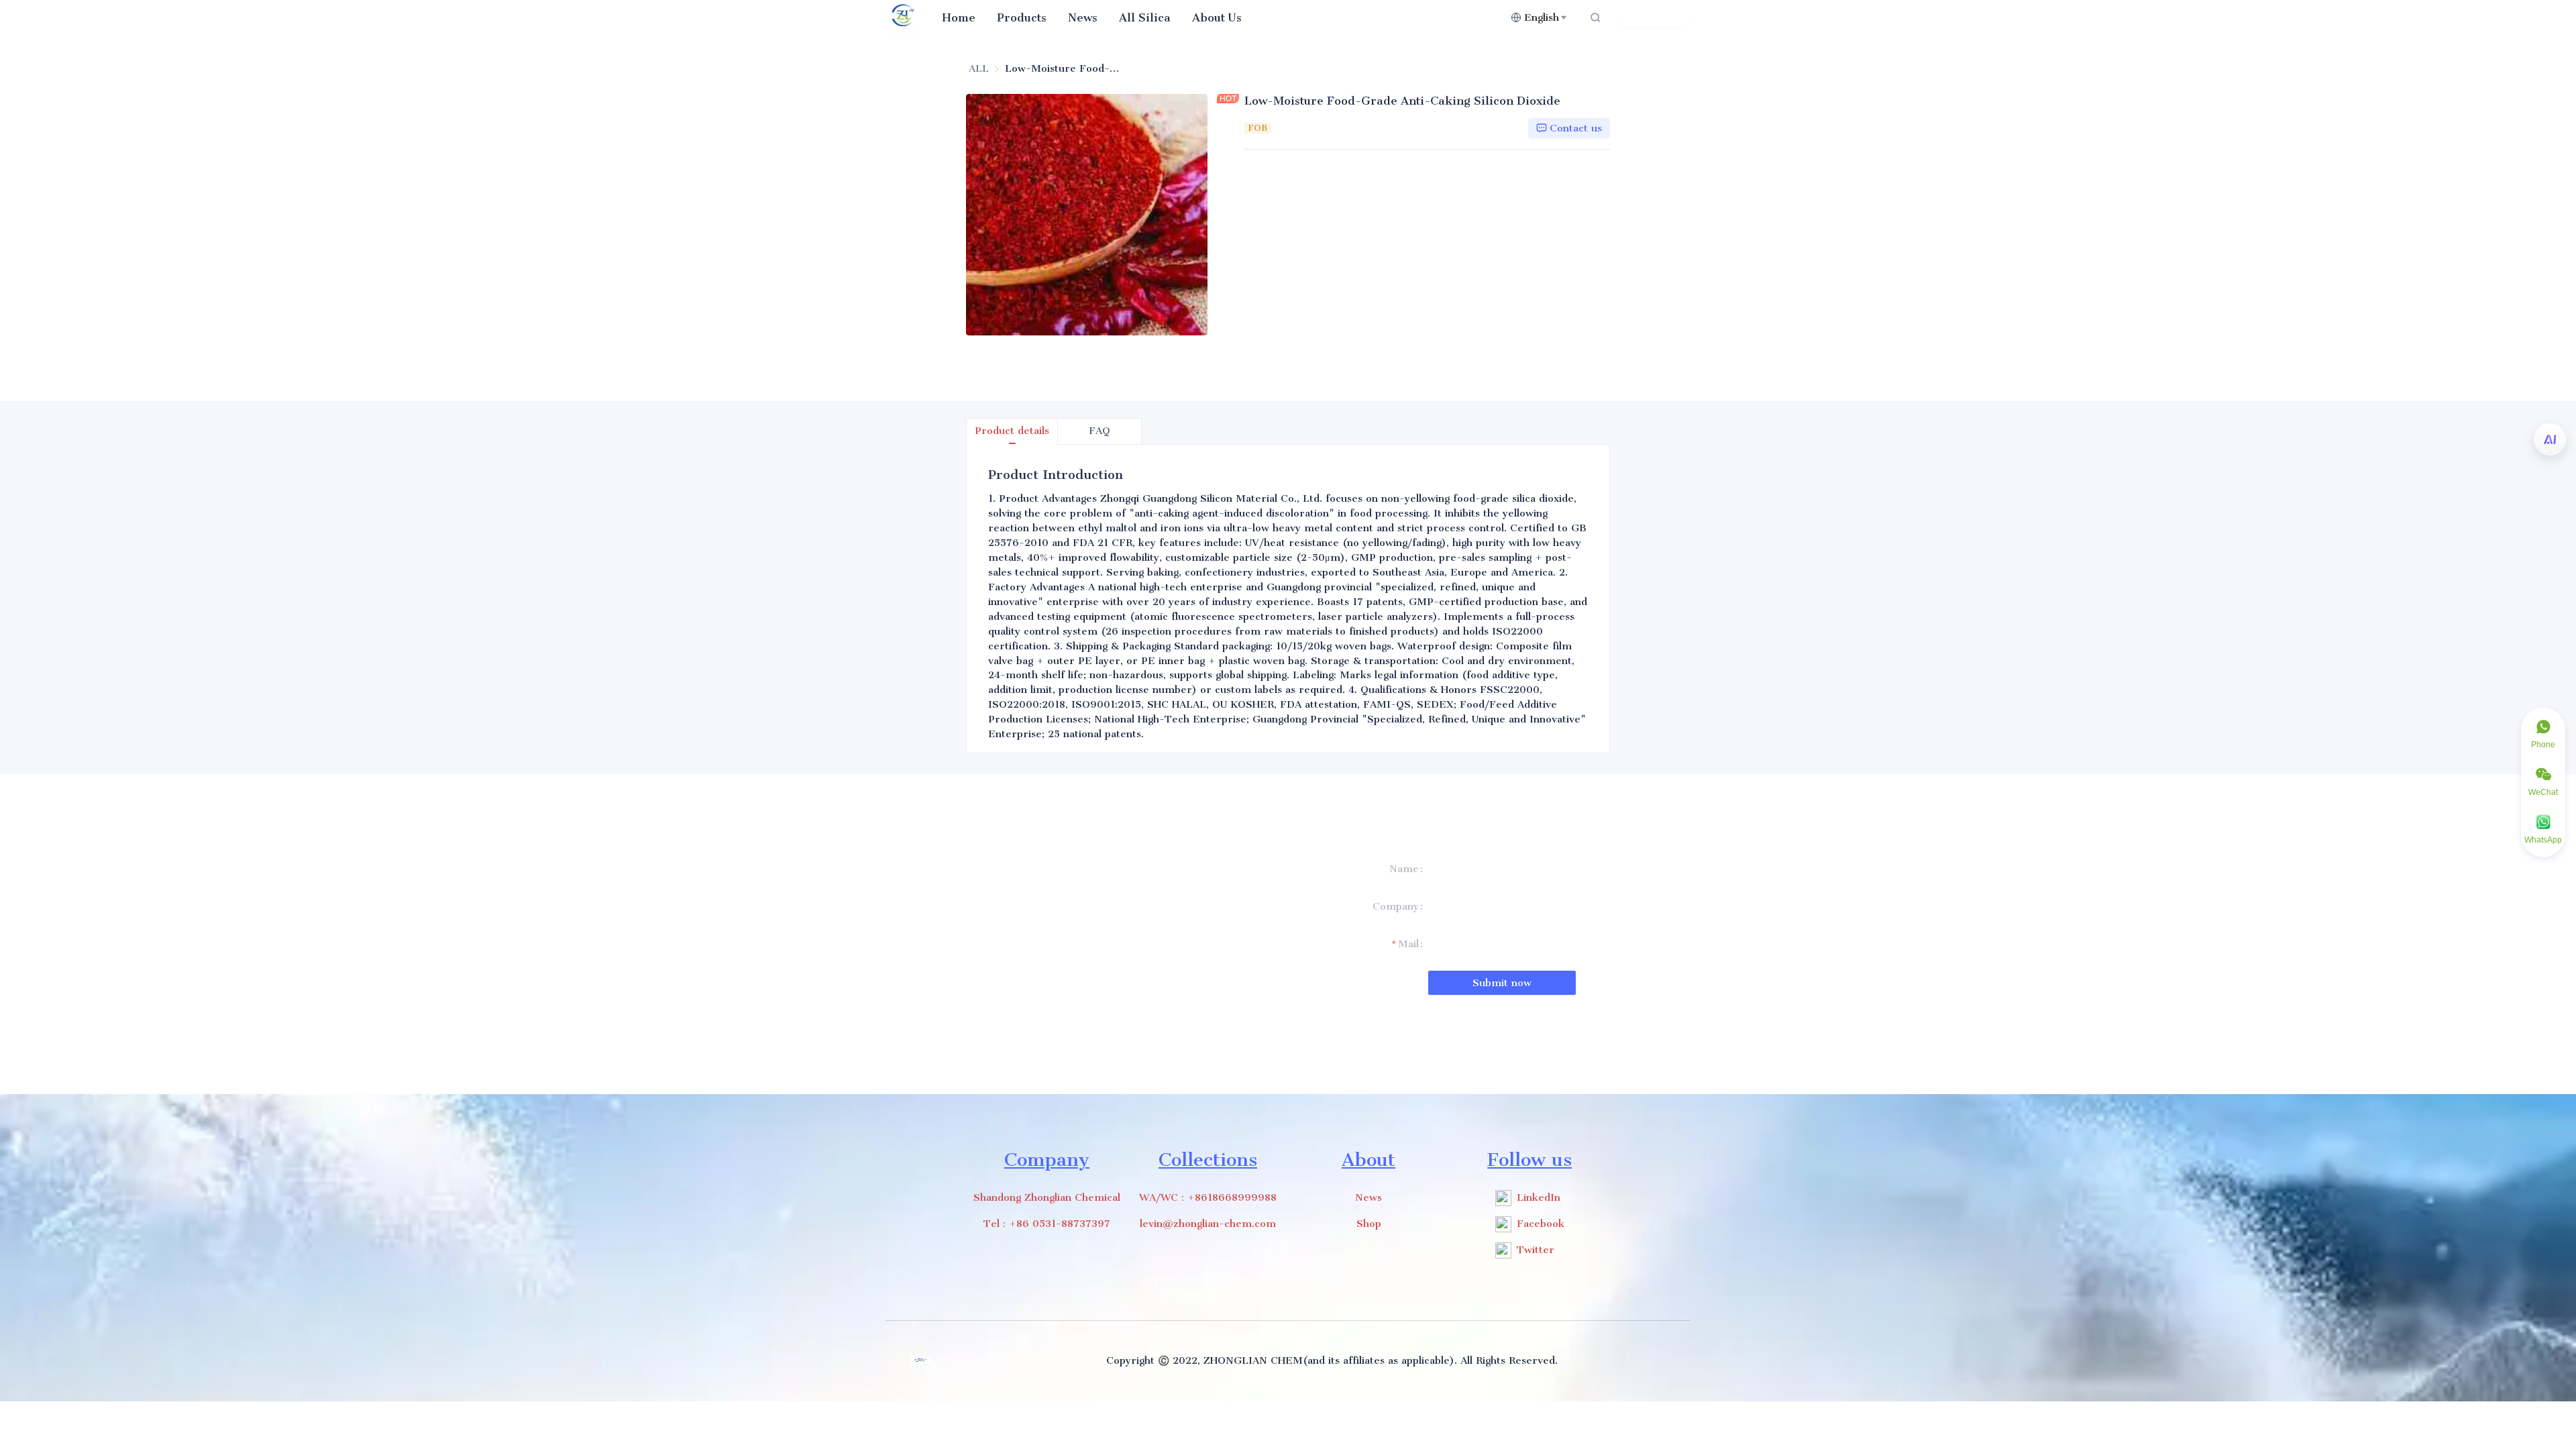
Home (959, 17)
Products (1022, 17)
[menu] (1221, 17)
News (1083, 17)
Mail (1408, 944)
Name (1404, 869)
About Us (1217, 17)
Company (1396, 906)
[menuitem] (959, 17)
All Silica (1145, 17)
